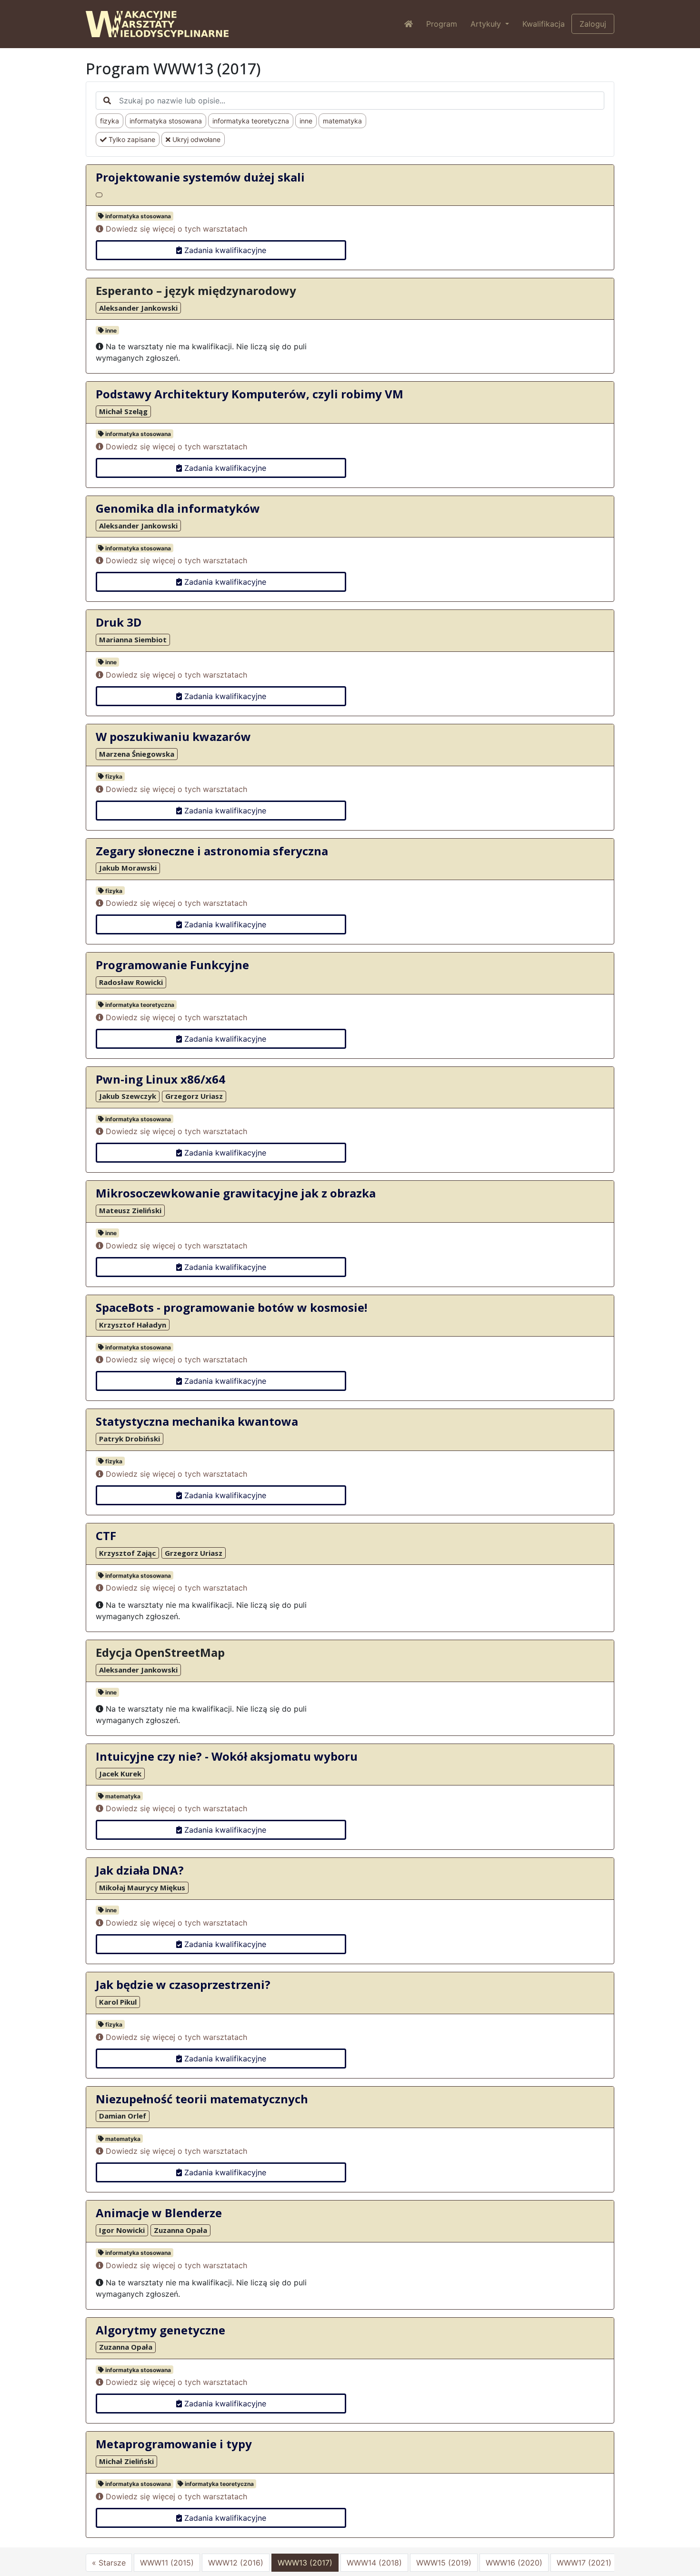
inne (306, 121)
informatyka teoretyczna (251, 121)
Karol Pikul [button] (118, 2002)
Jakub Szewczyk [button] (128, 1096)
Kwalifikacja (544, 24)
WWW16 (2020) (514, 2563)
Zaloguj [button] (593, 24)
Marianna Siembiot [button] (133, 639)
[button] (99, 195)
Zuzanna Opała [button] (180, 2230)
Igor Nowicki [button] (122, 2230)
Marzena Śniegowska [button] (137, 754)
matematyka (342, 121)
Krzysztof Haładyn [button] (133, 1325)
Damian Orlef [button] (123, 2116)
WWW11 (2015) (167, 2563)
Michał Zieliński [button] (126, 2461)
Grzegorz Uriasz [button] (194, 1096)
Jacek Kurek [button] (120, 1774)
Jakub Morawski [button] (128, 868)
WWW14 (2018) (374, 2563)
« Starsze (109, 2563)
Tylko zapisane (131, 139)
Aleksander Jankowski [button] (138, 308)
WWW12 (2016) (236, 2563)
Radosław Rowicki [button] (131, 982)
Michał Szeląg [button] (123, 411)
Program (442, 24)
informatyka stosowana (166, 121)
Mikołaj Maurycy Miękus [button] (142, 1887)
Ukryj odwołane (195, 139)
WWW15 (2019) (444, 2563)
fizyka (110, 121)
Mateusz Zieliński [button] (130, 1210)
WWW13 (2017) (305, 2563)
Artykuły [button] (487, 24)
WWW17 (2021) (584, 2563)
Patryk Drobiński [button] (130, 1439)
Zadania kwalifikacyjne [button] (224, 250)
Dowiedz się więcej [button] (175, 229)
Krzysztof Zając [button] (127, 1553)
